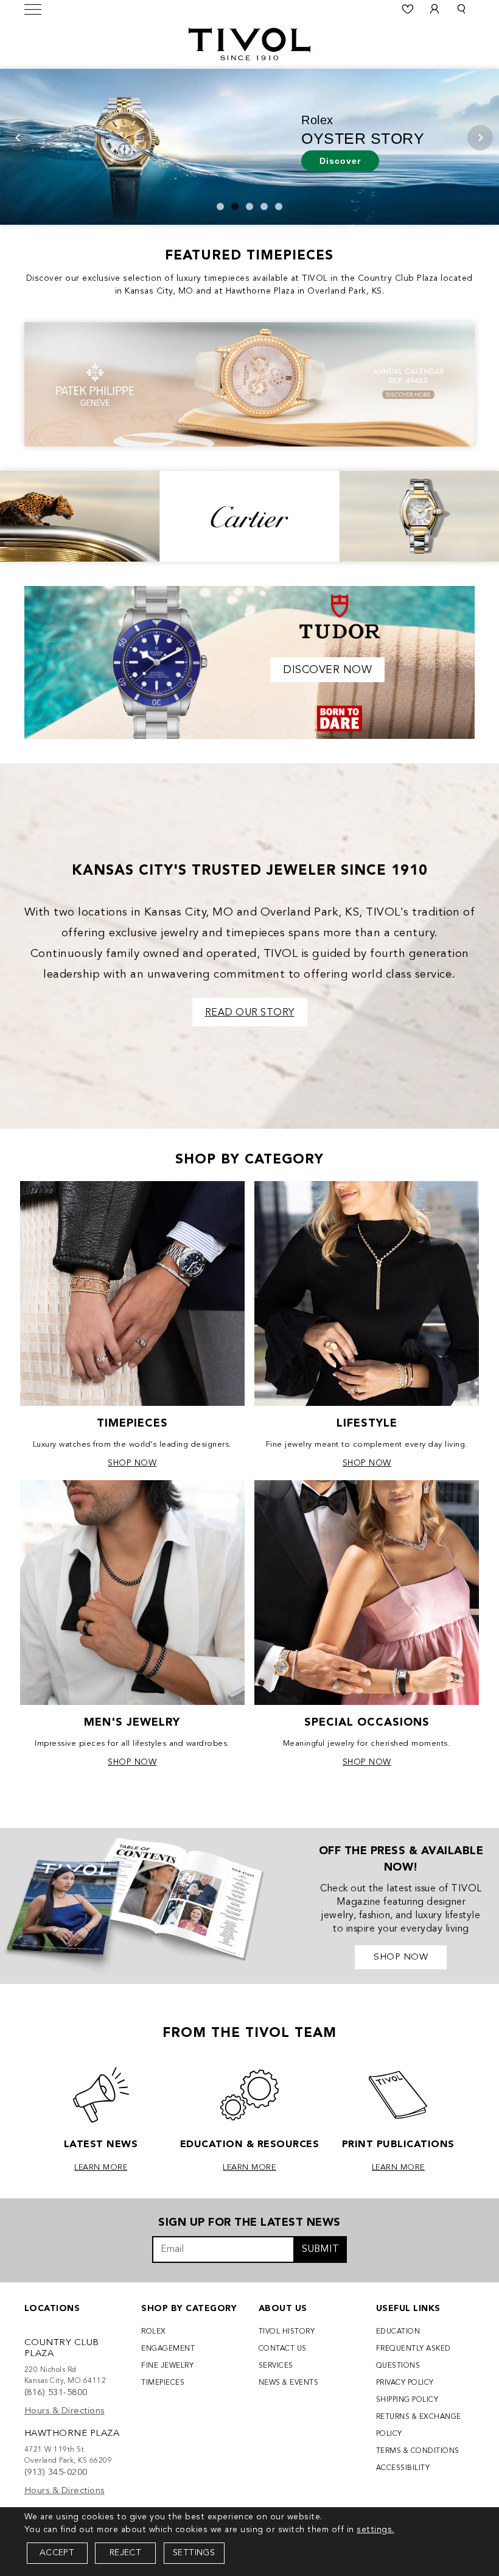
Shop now (401, 1957)
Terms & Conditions (418, 2451)
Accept (57, 2553)
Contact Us (283, 2349)
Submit (320, 2250)
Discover (340, 160)
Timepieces (163, 2383)
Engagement (168, 2349)
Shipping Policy (407, 2400)
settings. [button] (375, 2530)
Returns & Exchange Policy (419, 2426)
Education (398, 2332)
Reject (125, 2553)
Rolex (154, 2332)
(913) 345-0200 (56, 2473)
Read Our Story (250, 1013)
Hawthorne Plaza (72, 2434)
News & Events (289, 2383)
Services (276, 2366)
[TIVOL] (249, 43)
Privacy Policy (405, 2383)
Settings (194, 2553)
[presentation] (18, 138)
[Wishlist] (408, 9)
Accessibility (403, 2468)
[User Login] (434, 9)
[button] (461, 9)
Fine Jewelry (167, 2366)
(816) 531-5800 (56, 2393)
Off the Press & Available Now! (401, 1859)
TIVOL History (287, 2332)
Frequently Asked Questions (414, 2357)
